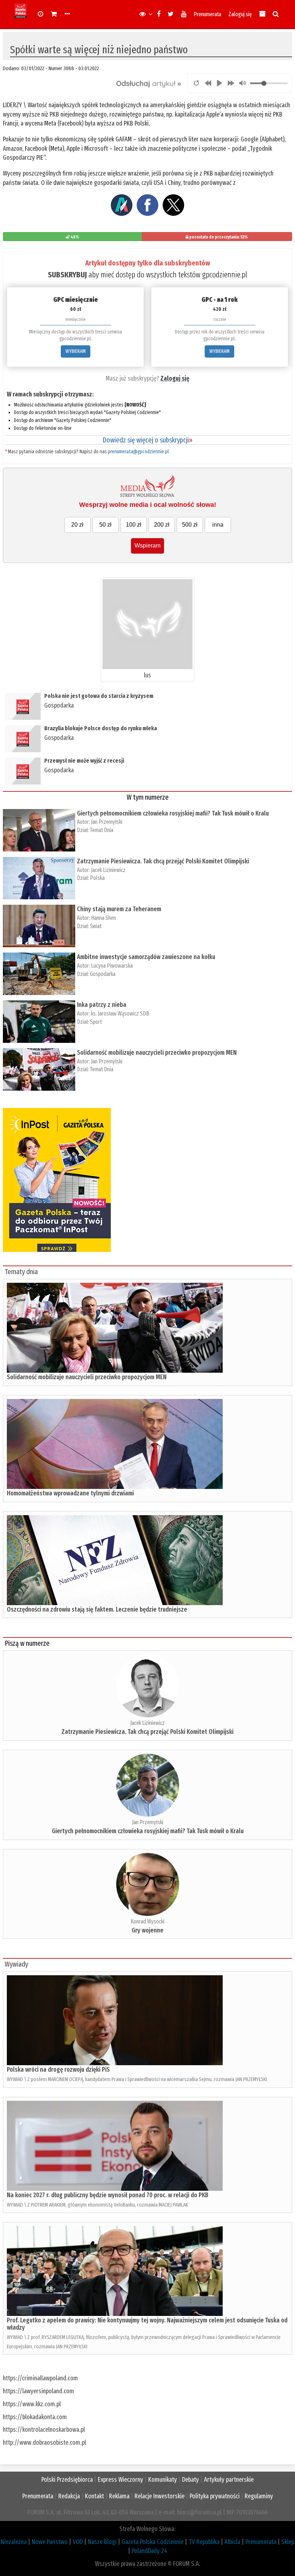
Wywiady (16, 1964)
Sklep (288, 2542)
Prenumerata (207, 14)
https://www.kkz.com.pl (32, 2404)
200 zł (162, 525)
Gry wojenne (147, 1930)
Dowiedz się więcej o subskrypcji (147, 440)
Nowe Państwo (50, 2542)
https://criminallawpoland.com (40, 2378)
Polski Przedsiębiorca (67, 2480)
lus (147, 675)
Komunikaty (163, 2480)
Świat (96, 926)
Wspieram (147, 546)
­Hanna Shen (103, 918)
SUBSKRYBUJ (67, 275)
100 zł (134, 525)
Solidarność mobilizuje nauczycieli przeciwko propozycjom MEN (157, 1053)
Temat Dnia (102, 830)
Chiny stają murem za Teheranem (119, 909)
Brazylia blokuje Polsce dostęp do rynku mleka (101, 728)
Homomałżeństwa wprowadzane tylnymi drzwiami (70, 1493)
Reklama (119, 2496)
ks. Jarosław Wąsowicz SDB (120, 1014)
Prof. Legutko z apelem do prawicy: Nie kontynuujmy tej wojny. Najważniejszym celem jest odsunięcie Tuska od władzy (147, 2324)
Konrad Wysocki (147, 1921)
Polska (97, 878)
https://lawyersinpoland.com (38, 2391)
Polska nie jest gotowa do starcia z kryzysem (99, 696)
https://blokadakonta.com (35, 2417)
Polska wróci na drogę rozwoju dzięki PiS (58, 2070)
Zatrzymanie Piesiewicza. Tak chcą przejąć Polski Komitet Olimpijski (163, 861)
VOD (78, 2542)
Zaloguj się (240, 14)
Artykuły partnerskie (229, 2480)
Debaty (190, 2480)
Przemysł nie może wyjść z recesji (84, 761)
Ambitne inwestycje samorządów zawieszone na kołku (146, 957)
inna (218, 525)
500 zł (190, 525)
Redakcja (69, 2496)
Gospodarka (59, 705)
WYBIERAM (76, 351)
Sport (96, 1022)
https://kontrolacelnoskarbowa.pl (44, 2430)
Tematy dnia (21, 1272)
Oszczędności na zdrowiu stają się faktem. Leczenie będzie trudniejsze (97, 1609)
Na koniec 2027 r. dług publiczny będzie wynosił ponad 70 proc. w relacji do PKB (108, 2195)
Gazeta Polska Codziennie (153, 2542)
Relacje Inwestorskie (160, 2496)
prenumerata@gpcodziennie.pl (138, 452)
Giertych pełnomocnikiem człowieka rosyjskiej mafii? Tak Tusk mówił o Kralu (173, 813)
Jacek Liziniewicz (108, 870)
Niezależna (14, 2542)
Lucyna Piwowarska (112, 966)
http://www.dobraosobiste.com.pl (44, 2443)
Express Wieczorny (121, 2480)
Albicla (232, 2542)
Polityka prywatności (215, 2496)
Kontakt (94, 2496)
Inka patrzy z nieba (102, 1005)
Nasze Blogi (102, 2542)
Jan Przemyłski (107, 822)
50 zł (105, 525)
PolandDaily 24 (149, 2551)
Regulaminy (259, 2496)
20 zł (77, 525)
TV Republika (204, 2542)
